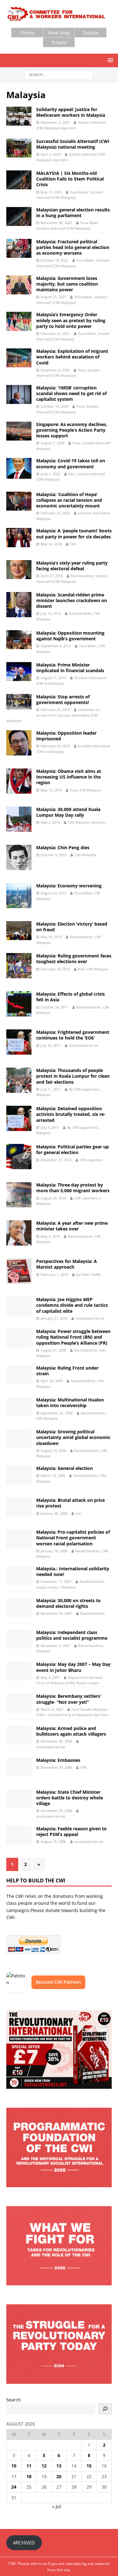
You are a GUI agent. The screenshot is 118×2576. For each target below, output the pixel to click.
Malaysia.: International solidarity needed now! (73, 1571)
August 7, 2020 (52, 443)
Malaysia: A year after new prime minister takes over (72, 1226)
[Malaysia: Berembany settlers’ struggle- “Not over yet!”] (19, 1703)
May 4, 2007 (50, 1677)
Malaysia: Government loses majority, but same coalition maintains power (67, 284)
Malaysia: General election (65, 1468)
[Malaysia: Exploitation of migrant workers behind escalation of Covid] (19, 358)
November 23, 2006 (56, 1811)
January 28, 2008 (54, 1513)
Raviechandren (93, 1613)
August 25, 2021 (53, 297)
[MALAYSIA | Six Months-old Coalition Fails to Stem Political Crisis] (19, 180)
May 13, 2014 (51, 790)
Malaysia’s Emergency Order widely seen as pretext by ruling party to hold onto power (71, 320)
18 (29, 2476)
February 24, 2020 (55, 513)
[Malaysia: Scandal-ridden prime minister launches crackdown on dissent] (19, 605)
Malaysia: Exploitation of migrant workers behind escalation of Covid (72, 357)
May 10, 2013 (51, 937)
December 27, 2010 (56, 1160)
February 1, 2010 (54, 1274)
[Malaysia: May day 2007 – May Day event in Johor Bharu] (19, 1671)
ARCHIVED (24, 2543)
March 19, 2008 (53, 1475)
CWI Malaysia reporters (87, 822)
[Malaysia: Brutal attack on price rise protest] (19, 1507)
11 (29, 2466)
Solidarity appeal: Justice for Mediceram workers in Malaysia (71, 112)
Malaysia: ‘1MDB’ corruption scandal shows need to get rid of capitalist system (71, 393)
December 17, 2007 (56, 1581)
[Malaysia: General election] (19, 1475)
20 (59, 2476)
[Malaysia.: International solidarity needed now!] (19, 1575)
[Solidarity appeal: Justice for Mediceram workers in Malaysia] (19, 116)
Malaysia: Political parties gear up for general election (73, 1149)
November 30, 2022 (56, 223)
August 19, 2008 (53, 1451)
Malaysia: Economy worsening (69, 886)
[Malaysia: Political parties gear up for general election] (19, 1157)
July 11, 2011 (51, 1089)
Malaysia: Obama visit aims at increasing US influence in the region (69, 777)
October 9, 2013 (53, 855)
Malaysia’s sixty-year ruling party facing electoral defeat (72, 566)
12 (44, 2466)
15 (89, 2466)
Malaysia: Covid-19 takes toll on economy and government (71, 463)
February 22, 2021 (55, 333)
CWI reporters (91, 1160)
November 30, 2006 (56, 1741)
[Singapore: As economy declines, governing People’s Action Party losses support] (19, 431)
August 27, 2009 (53, 1350)
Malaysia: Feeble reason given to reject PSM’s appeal (71, 1831)
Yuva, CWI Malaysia (85, 790)
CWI (73, 544)
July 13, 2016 (51, 613)
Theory (27, 33)
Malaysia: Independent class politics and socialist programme (72, 1635)
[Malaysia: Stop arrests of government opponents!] (19, 702)
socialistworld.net (90, 1318)
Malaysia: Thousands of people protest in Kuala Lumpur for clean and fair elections (73, 1076)
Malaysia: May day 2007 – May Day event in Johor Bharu (73, 1667)
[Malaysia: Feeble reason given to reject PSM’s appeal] (19, 1835)
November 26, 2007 (56, 1613)
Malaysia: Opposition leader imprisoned (66, 736)
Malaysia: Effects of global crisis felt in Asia (70, 997)
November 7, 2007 (55, 1646)
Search (14, 2400)
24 (14, 2487)
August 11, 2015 (53, 678)
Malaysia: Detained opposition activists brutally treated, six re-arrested (71, 1114)
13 (59, 2466)
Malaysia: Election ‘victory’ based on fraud (72, 927)
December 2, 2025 (55, 122)
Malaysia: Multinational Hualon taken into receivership (70, 1403)
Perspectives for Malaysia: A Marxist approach (67, 1264)
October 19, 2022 (54, 260)
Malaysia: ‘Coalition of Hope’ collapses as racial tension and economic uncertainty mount (69, 500)
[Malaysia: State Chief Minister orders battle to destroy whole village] (19, 1799)
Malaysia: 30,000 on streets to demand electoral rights (68, 1603)
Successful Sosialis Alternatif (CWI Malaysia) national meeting (73, 144)
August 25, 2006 (53, 1842)
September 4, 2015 (56, 646)
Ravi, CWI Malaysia (93, 969)
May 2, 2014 (50, 822)
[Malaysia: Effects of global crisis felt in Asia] (19, 1004)
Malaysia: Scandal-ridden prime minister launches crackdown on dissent (72, 600)
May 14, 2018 (51, 544)
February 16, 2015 (55, 746)
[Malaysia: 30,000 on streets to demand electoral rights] (19, 1607)
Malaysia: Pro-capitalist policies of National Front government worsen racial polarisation (73, 1538)
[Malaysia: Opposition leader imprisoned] (19, 743)
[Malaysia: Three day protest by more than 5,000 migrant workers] (19, 1195)
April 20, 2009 (52, 1381)
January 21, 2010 (54, 1318)
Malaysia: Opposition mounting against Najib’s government (70, 636)
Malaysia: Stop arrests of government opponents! (63, 699)
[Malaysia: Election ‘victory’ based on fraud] (19, 931)
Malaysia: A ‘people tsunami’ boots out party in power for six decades (74, 533)
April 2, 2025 (51, 154)
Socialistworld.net (84, 1045)
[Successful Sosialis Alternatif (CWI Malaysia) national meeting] (19, 148)
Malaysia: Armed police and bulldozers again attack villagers (71, 1731)
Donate (91, 33)
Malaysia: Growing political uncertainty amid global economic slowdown (73, 1437)
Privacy (59, 42)
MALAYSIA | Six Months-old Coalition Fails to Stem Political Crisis (70, 179)
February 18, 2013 (55, 969)
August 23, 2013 (53, 893)
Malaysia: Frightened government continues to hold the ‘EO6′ (73, 1035)
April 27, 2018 (52, 576)
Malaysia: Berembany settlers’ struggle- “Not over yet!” (69, 1699)
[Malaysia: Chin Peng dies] (19, 857)
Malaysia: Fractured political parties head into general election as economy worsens (73, 247)
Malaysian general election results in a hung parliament (73, 213)
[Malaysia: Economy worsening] (19, 896)
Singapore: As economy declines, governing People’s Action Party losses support (72, 430)
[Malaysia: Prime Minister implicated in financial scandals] (19, 672)
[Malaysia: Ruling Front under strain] (19, 1375)
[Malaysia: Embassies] (19, 1767)
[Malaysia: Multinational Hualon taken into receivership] (19, 1406)
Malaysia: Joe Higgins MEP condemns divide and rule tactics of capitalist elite (72, 1305)
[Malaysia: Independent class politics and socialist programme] (19, 1639)
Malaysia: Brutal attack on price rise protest (70, 1503)
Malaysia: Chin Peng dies (63, 847)
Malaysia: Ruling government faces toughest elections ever (74, 959)
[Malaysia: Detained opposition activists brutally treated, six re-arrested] (19, 1118)
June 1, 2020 (50, 474)
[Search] (105, 2409)
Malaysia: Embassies (58, 1760)
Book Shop (59, 33)
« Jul (57, 2506)
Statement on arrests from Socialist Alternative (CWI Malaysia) (53, 715)
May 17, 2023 (51, 192)
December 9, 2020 (55, 370)
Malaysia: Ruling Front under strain (67, 1371)
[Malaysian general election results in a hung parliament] (19, 216)
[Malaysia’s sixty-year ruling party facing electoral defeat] (19, 570)
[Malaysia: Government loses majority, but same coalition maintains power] (19, 285)
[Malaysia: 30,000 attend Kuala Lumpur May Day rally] (19, 819)
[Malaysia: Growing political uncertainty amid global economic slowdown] (19, 1438)
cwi (78, 1513)
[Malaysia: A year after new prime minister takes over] (19, 1233)
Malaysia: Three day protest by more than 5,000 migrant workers (73, 1188)
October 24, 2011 (54, 1007)
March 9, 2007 (52, 1709)
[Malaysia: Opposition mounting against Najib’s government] (19, 640)
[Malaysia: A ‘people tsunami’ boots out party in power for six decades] (19, 537)
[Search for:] (59, 74)
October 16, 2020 (54, 406)
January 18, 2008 (54, 1551)
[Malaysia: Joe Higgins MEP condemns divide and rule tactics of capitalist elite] (19, 1306)
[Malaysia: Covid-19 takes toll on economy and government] (19, 468)
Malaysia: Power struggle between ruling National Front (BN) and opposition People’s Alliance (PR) (73, 1337)
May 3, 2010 (50, 1236)
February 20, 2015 (55, 710)
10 (14, 2466)
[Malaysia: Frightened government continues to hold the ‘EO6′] (19, 1042)
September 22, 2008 (57, 1413)
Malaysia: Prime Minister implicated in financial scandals (70, 668)
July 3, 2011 (50, 1127)
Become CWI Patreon (58, 1982)
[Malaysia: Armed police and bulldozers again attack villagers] (19, 1735)
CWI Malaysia (85, 855)
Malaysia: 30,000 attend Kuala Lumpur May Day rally (68, 812)
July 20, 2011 (51, 1045)
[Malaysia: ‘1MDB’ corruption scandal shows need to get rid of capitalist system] (19, 394)
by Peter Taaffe (88, 1274)
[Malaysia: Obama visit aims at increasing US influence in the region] (19, 781)
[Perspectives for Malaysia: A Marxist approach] (19, 1271)
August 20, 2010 (53, 1198)
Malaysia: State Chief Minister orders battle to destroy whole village (70, 1798)
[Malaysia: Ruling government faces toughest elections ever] (19, 966)
